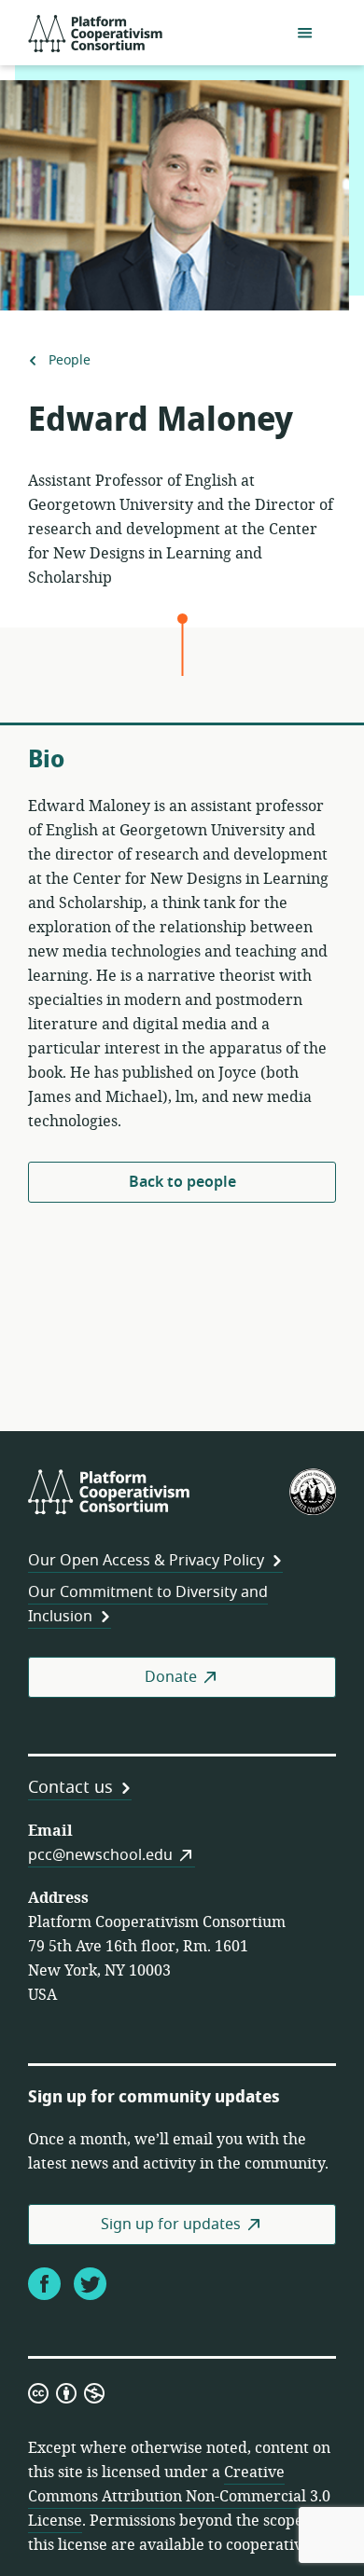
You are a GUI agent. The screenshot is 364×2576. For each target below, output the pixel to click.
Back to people (182, 1182)
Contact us (70, 1787)
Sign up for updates (171, 2225)
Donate (171, 1677)
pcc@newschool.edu (100, 1855)
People (69, 361)
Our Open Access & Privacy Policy (146, 1561)
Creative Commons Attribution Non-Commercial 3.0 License (179, 2497)
